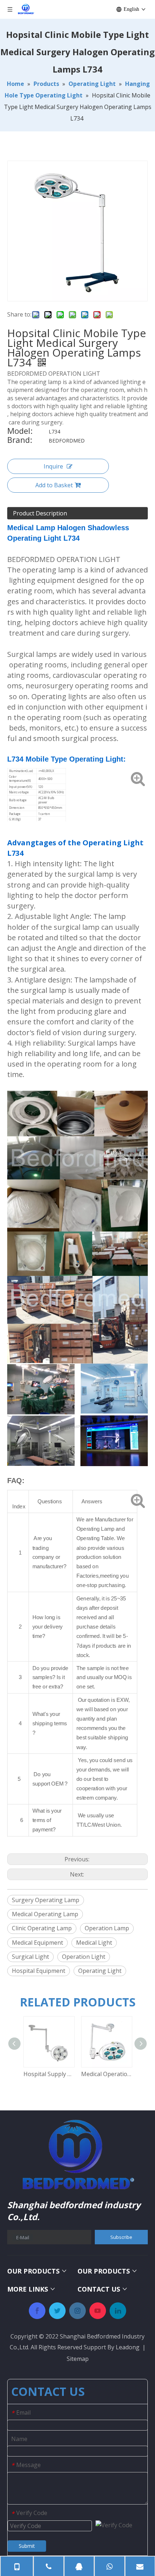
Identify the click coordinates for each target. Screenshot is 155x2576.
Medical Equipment (37, 1943)
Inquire (53, 466)
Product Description (40, 513)
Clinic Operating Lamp (42, 1928)
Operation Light (84, 1957)
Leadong (128, 2347)
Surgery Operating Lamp (46, 1900)
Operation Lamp (107, 1928)
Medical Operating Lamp (45, 1914)
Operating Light (100, 1971)
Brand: (20, 441)
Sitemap (78, 2359)
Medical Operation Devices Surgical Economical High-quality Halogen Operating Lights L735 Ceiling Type (106, 2074)
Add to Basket (54, 485)
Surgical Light (30, 1957)
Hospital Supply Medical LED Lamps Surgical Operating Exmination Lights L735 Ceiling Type (49, 2074)
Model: (20, 432)
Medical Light (94, 1943)
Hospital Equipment (39, 1971)
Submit (27, 2546)
